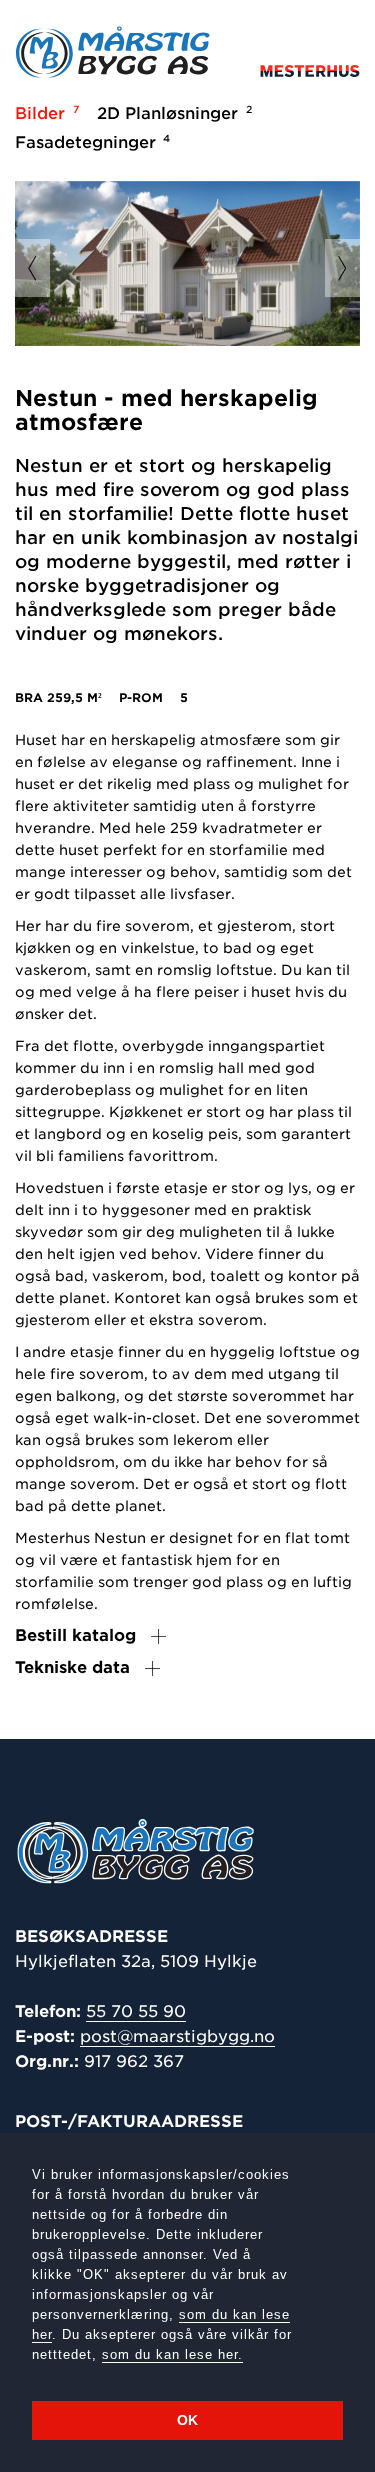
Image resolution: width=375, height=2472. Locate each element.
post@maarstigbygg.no (177, 2036)
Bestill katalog (75, 1635)
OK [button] (187, 2420)
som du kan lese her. (172, 2354)
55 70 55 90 (136, 2011)
